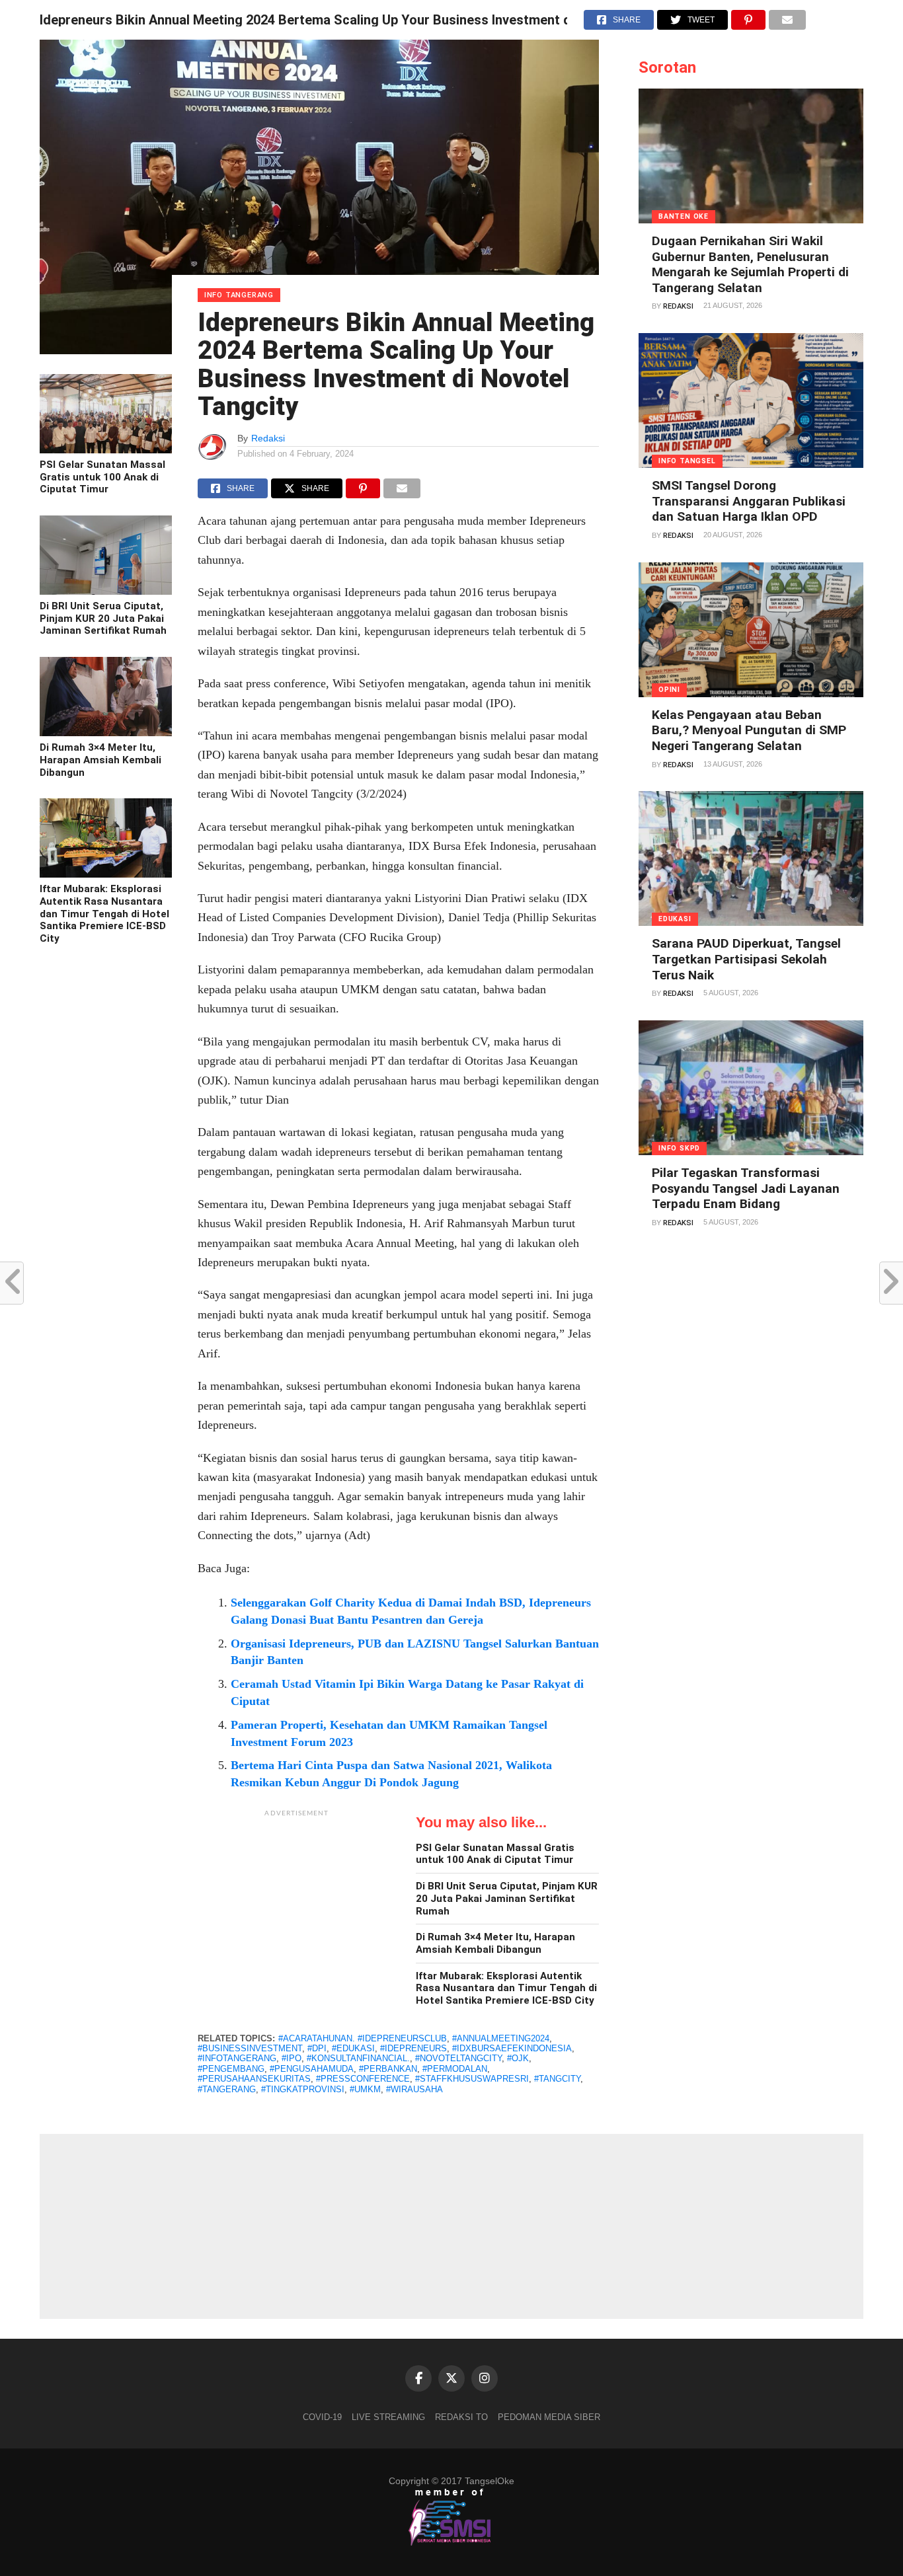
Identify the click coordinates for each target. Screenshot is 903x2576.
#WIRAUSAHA (414, 2089)
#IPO (292, 2058)
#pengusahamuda (312, 2069)
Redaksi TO (461, 2417)
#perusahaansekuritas (254, 2079)
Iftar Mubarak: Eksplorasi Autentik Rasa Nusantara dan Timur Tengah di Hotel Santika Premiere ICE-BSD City (104, 914)
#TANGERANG (227, 2089)
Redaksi (268, 438)
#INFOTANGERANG (237, 2058)
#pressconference (363, 2079)
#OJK (518, 2058)
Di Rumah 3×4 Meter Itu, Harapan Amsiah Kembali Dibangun (100, 760)
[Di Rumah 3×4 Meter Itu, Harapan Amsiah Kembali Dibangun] (106, 733)
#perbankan (388, 2069)
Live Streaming (388, 2417)
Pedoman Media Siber (549, 2417)
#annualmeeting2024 (501, 2038)
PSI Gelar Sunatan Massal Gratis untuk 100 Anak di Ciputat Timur (102, 477)
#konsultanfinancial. (358, 2058)
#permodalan (455, 2069)
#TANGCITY (557, 2079)
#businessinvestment (250, 2048)
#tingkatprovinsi (303, 2089)
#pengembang (231, 2069)
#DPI (317, 2048)
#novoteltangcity (458, 2058)
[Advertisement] (297, 1907)
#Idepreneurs (413, 2048)
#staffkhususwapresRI (472, 2079)
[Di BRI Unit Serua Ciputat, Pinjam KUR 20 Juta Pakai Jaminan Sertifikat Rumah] (106, 591)
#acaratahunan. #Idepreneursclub (363, 2038)
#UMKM (365, 2089)
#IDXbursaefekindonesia (512, 2048)
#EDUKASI (353, 2048)
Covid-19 (322, 2417)
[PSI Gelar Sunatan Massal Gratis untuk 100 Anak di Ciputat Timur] (106, 450)
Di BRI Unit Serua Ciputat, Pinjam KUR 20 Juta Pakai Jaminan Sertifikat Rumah (103, 618)
